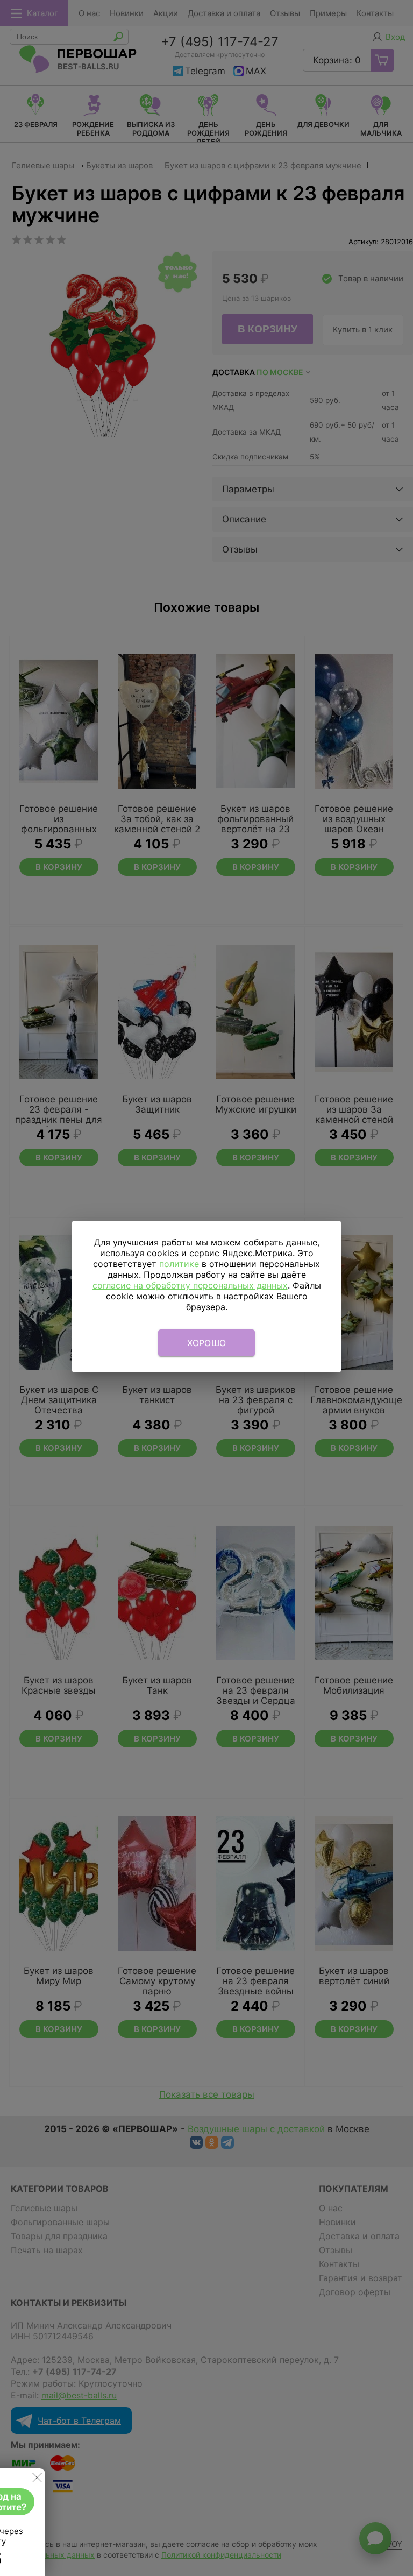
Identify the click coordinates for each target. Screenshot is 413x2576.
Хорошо (207, 1343)
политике (179, 1264)
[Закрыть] (37, 2480)
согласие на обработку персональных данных (190, 1285)
